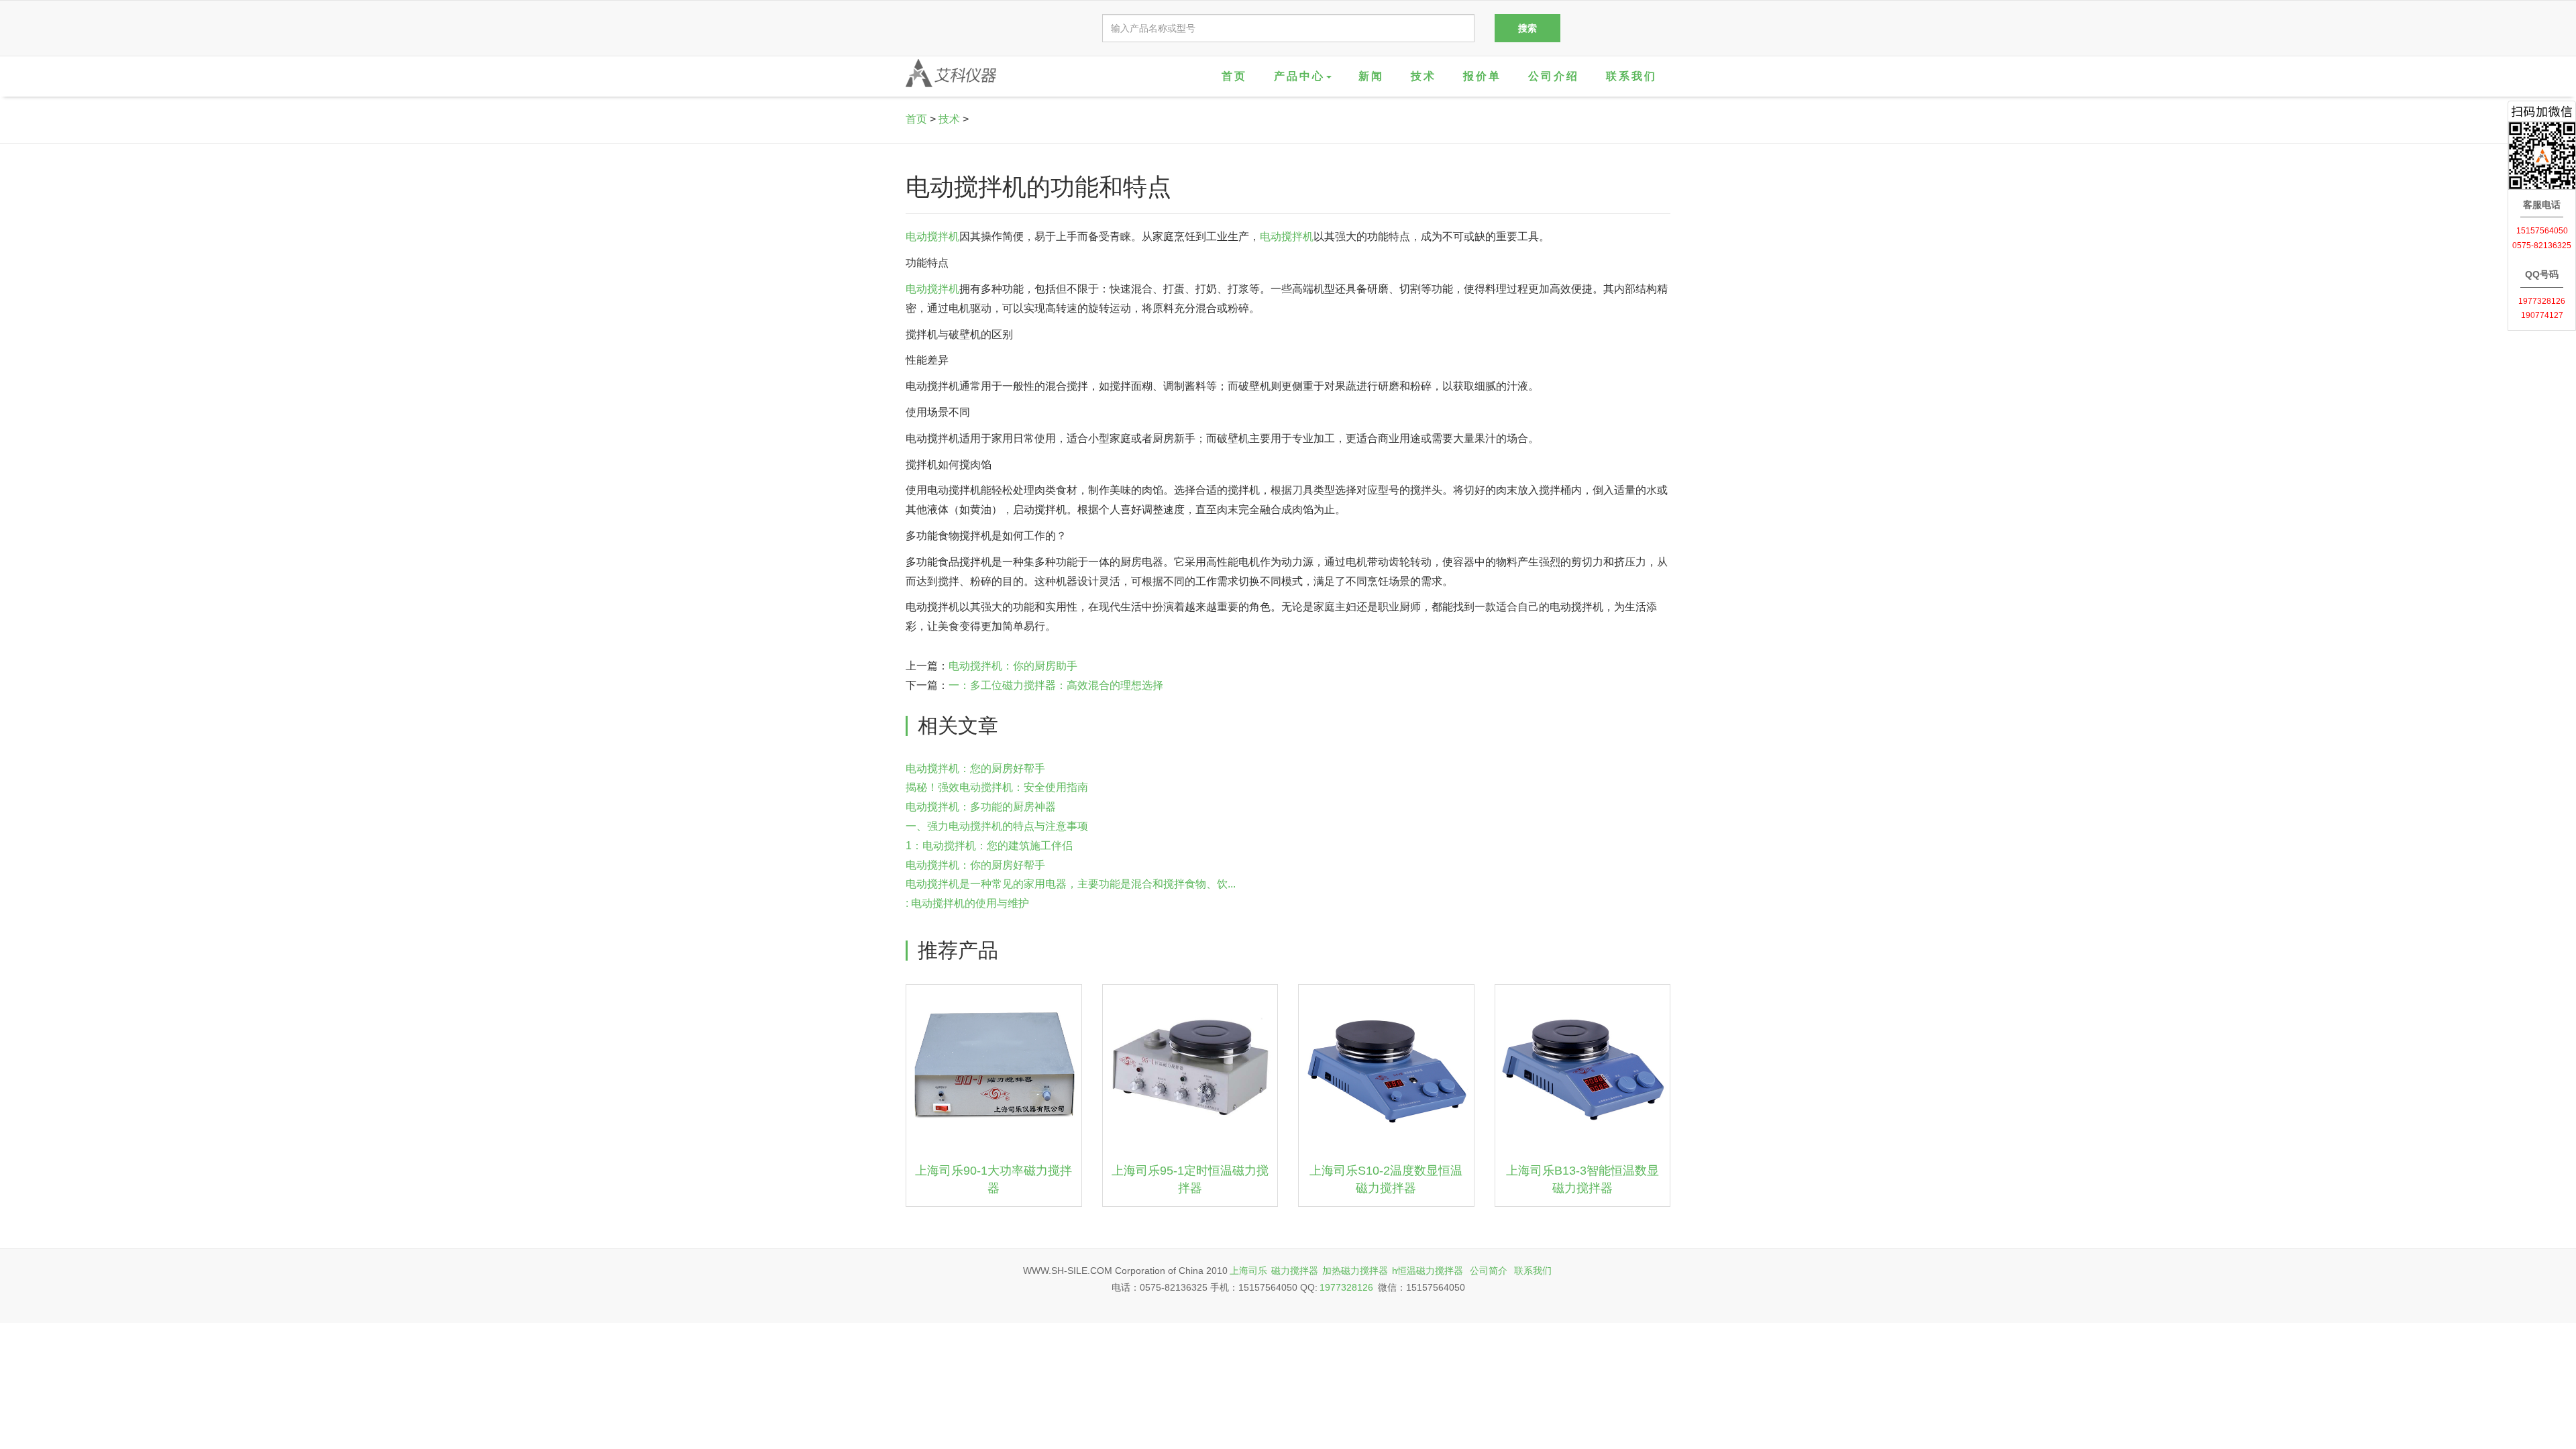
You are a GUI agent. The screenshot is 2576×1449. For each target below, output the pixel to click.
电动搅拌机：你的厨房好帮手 (975, 865)
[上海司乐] (951, 73)
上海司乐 (1248, 1271)
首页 (1234, 76)
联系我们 (1631, 76)
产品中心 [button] (1299, 76)
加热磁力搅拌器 (1355, 1271)
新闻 (1371, 76)
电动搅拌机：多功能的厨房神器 (981, 807)
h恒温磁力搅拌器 (1428, 1271)
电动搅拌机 (932, 236)
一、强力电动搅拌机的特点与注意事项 (997, 826)
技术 (1424, 76)
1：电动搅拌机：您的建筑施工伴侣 (989, 846)
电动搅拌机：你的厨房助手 (1013, 666)
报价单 (1482, 76)
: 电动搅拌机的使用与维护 (967, 903)
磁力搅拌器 (1295, 1271)
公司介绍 (1554, 76)
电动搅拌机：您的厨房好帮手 (975, 768)
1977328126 (1346, 1287)
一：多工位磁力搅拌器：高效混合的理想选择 (1056, 685)
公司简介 (1489, 1271)
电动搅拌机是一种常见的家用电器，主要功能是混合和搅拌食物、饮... (1071, 884)
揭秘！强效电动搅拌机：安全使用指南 (997, 787)
